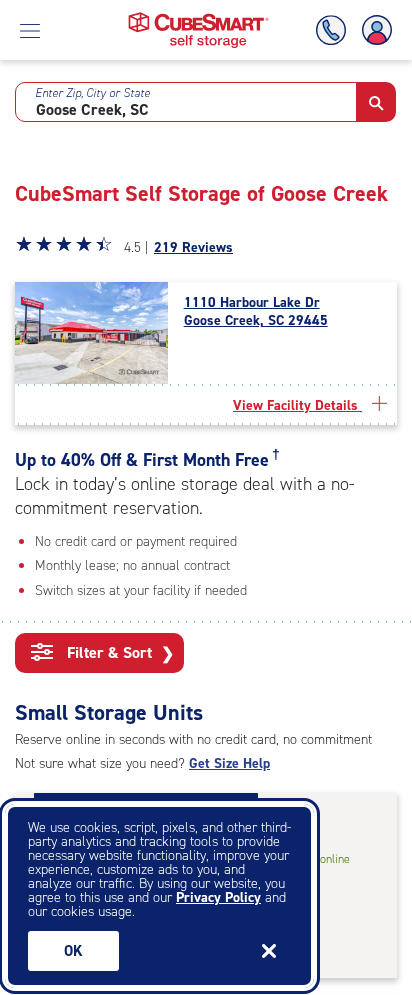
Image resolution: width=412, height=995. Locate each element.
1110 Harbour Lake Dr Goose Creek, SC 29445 (256, 312)
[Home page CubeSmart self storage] (198, 17)
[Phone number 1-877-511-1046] (335, 30)
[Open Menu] (30, 30)
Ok (73, 951)
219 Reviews (193, 247)
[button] (376, 102)
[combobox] (186, 102)
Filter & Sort (118, 653)
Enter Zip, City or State (92, 93)
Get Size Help (229, 763)
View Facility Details (297, 405)
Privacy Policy (218, 897)
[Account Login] (373, 30)
